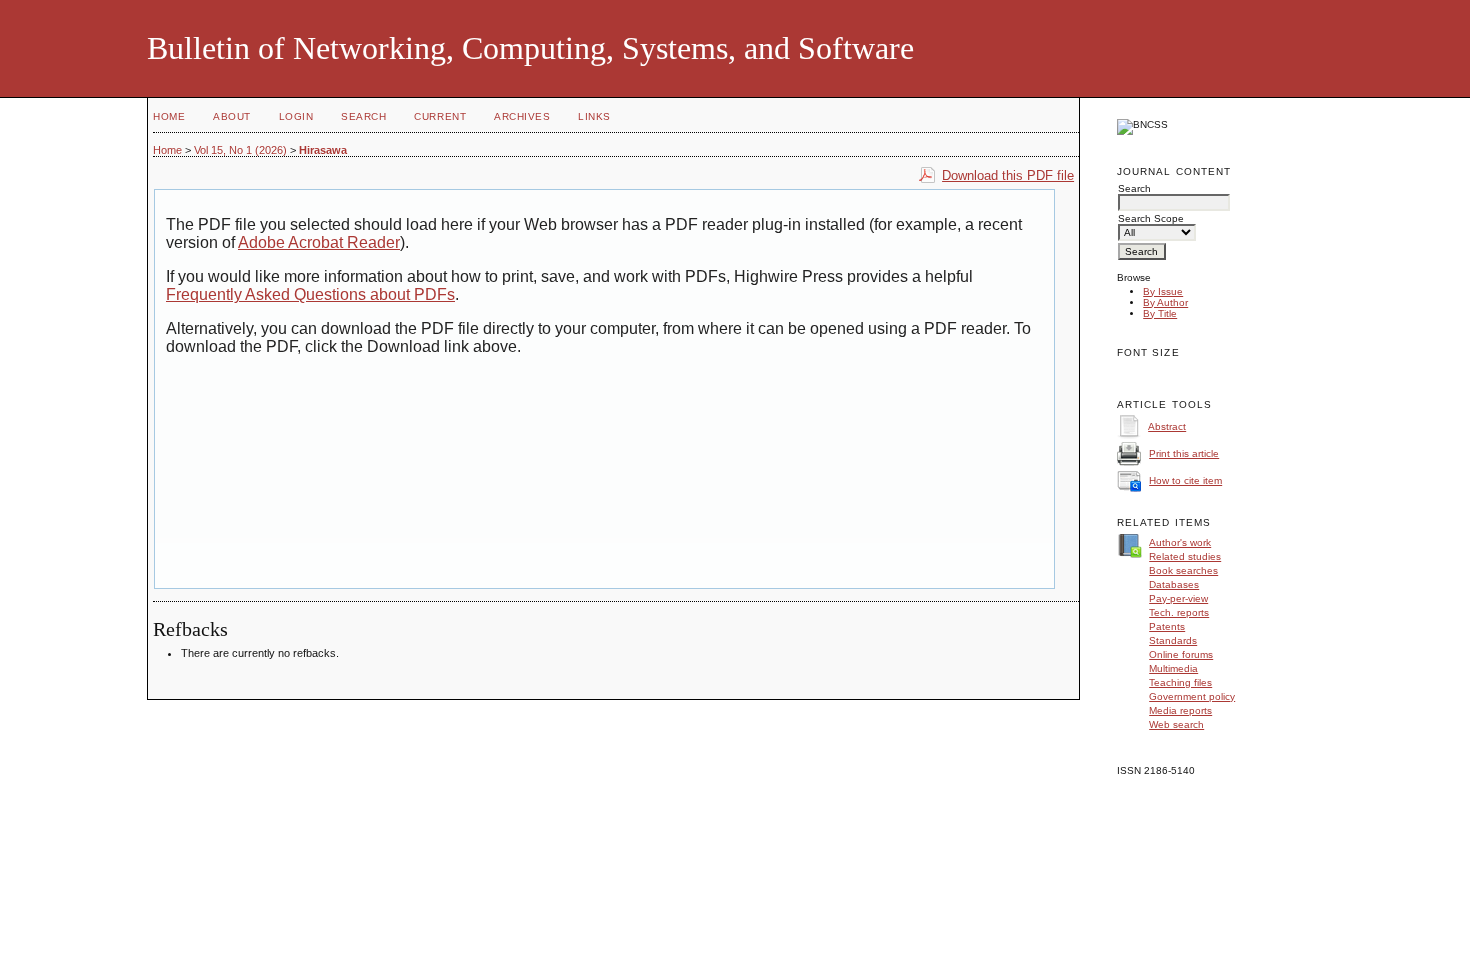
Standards (1173, 640)
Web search (1176, 724)
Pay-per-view (1178, 598)
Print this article (1184, 453)
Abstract (1167, 426)
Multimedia (1173, 668)
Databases (1174, 584)
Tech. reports (1179, 612)
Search (363, 116)
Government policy (1192, 696)
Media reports (1180, 710)
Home (169, 116)
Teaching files (1180, 682)
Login (296, 116)
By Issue (1163, 291)
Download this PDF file (1008, 175)
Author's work (1180, 542)
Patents (1167, 626)
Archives (522, 116)
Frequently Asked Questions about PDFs (310, 294)
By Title (1160, 313)
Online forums (1181, 654)
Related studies (1185, 556)
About (232, 116)
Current (440, 116)
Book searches (1183, 570)
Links (594, 116)
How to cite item (1185, 480)
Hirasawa (323, 150)
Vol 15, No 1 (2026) (240, 150)
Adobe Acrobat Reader (319, 242)
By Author (1165, 302)
